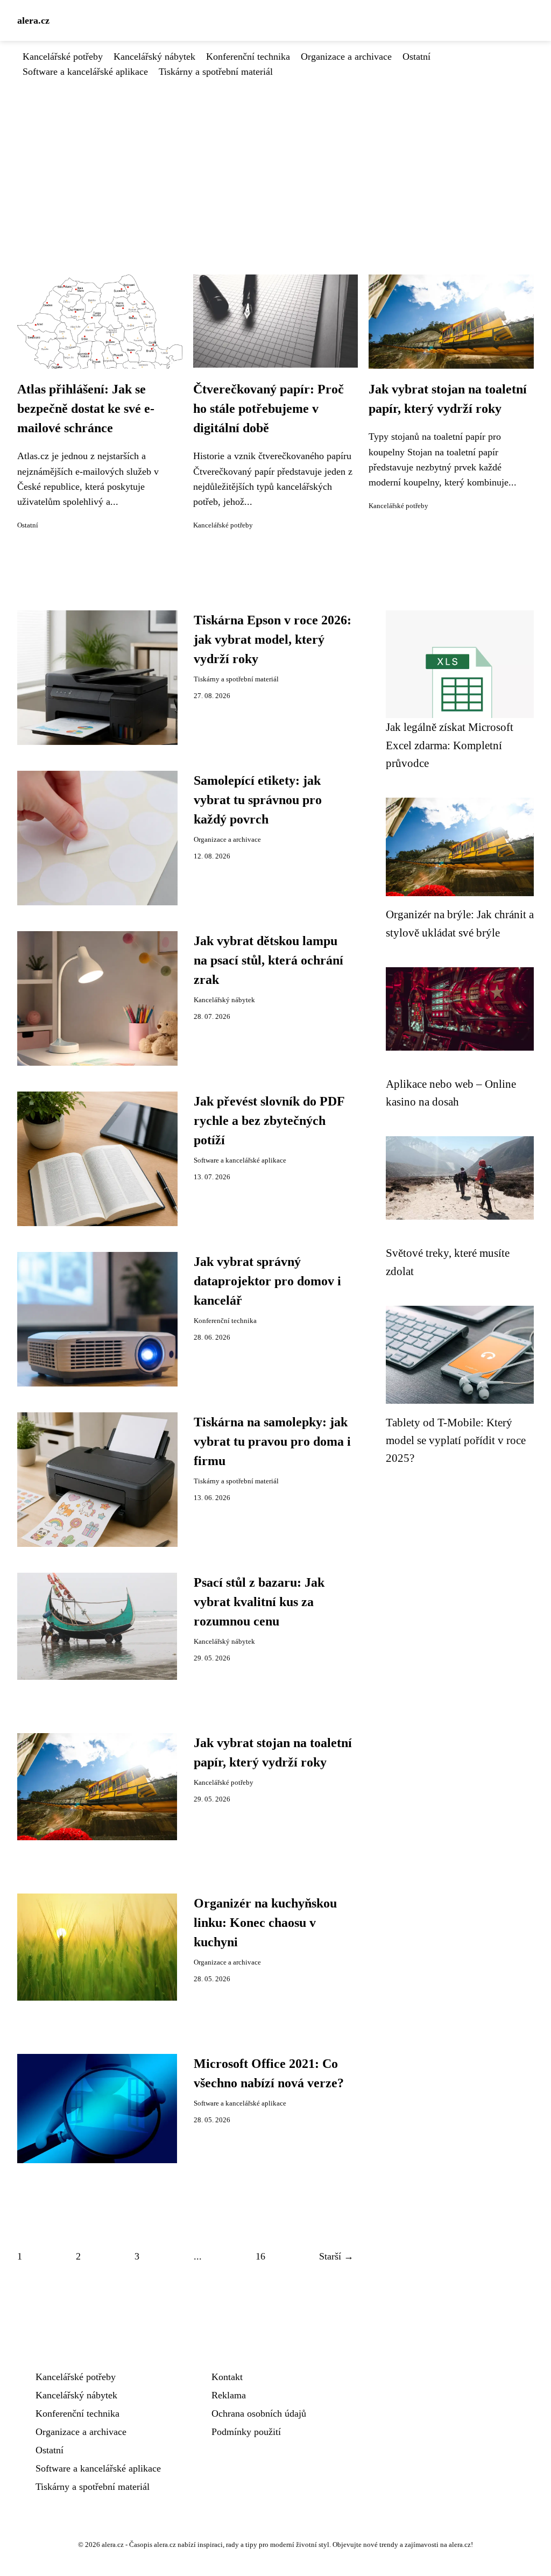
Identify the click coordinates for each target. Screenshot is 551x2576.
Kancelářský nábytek (154, 57)
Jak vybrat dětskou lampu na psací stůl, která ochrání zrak (269, 960)
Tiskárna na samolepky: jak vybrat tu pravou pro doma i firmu (272, 1441)
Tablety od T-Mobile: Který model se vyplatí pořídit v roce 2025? (456, 1440)
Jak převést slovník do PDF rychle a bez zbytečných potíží (269, 1121)
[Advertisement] (275, 160)
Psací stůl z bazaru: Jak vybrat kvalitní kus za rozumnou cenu (259, 1602)
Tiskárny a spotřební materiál (216, 72)
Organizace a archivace (346, 57)
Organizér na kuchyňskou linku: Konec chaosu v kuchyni (265, 1923)
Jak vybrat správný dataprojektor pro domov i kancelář (267, 1281)
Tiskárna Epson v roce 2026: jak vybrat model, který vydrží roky (273, 639)
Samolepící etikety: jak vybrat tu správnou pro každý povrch (258, 800)
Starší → (336, 2256)
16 (260, 2256)
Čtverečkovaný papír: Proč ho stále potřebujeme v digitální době (269, 409)
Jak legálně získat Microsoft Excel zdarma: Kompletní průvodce (450, 745)
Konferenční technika (248, 57)
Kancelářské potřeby (63, 57)
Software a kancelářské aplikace (85, 72)
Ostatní (416, 57)
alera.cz (33, 20)
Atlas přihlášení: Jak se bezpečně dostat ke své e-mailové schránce (86, 409)
